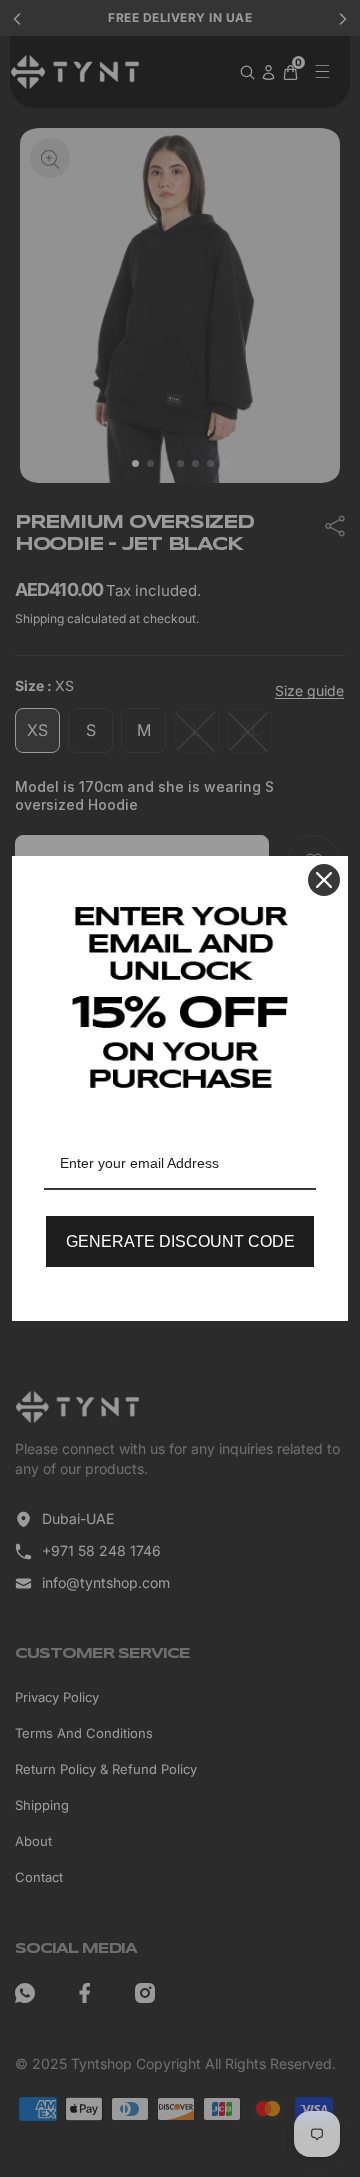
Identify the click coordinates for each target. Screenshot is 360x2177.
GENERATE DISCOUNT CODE (180, 1241)
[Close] (324, 880)
